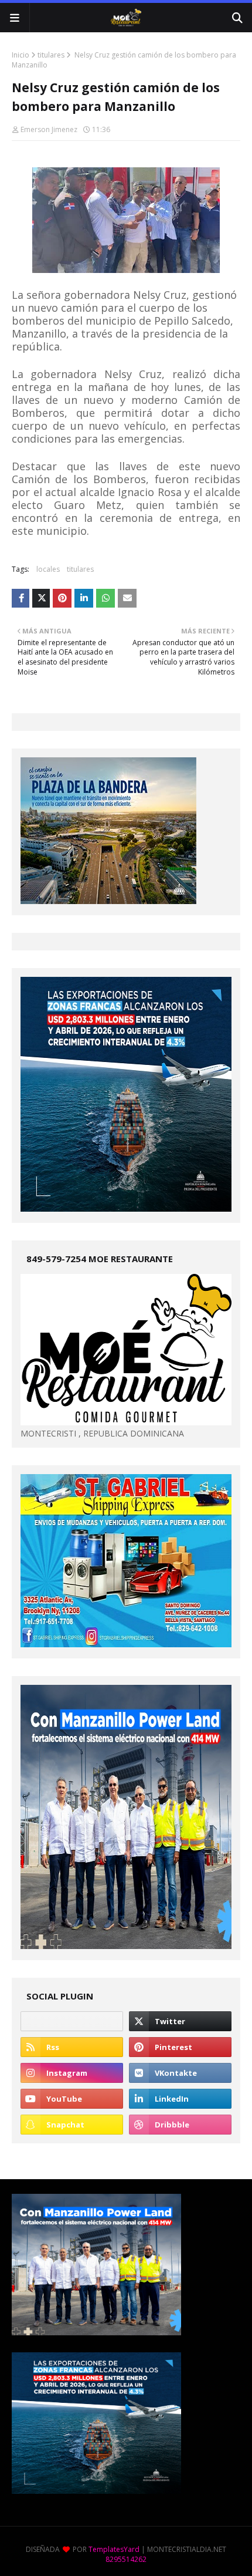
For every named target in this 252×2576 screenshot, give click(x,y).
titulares (51, 55)
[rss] (72, 2047)
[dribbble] (180, 2125)
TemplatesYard (114, 2549)
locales (48, 569)
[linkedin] (180, 2099)
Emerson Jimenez (49, 129)
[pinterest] (180, 2047)
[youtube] (72, 2099)
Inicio (21, 55)
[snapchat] (72, 2125)
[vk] (180, 2073)
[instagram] (72, 2073)
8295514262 (126, 2559)
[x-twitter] (180, 2021)
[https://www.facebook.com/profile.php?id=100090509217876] (72, 2021)
